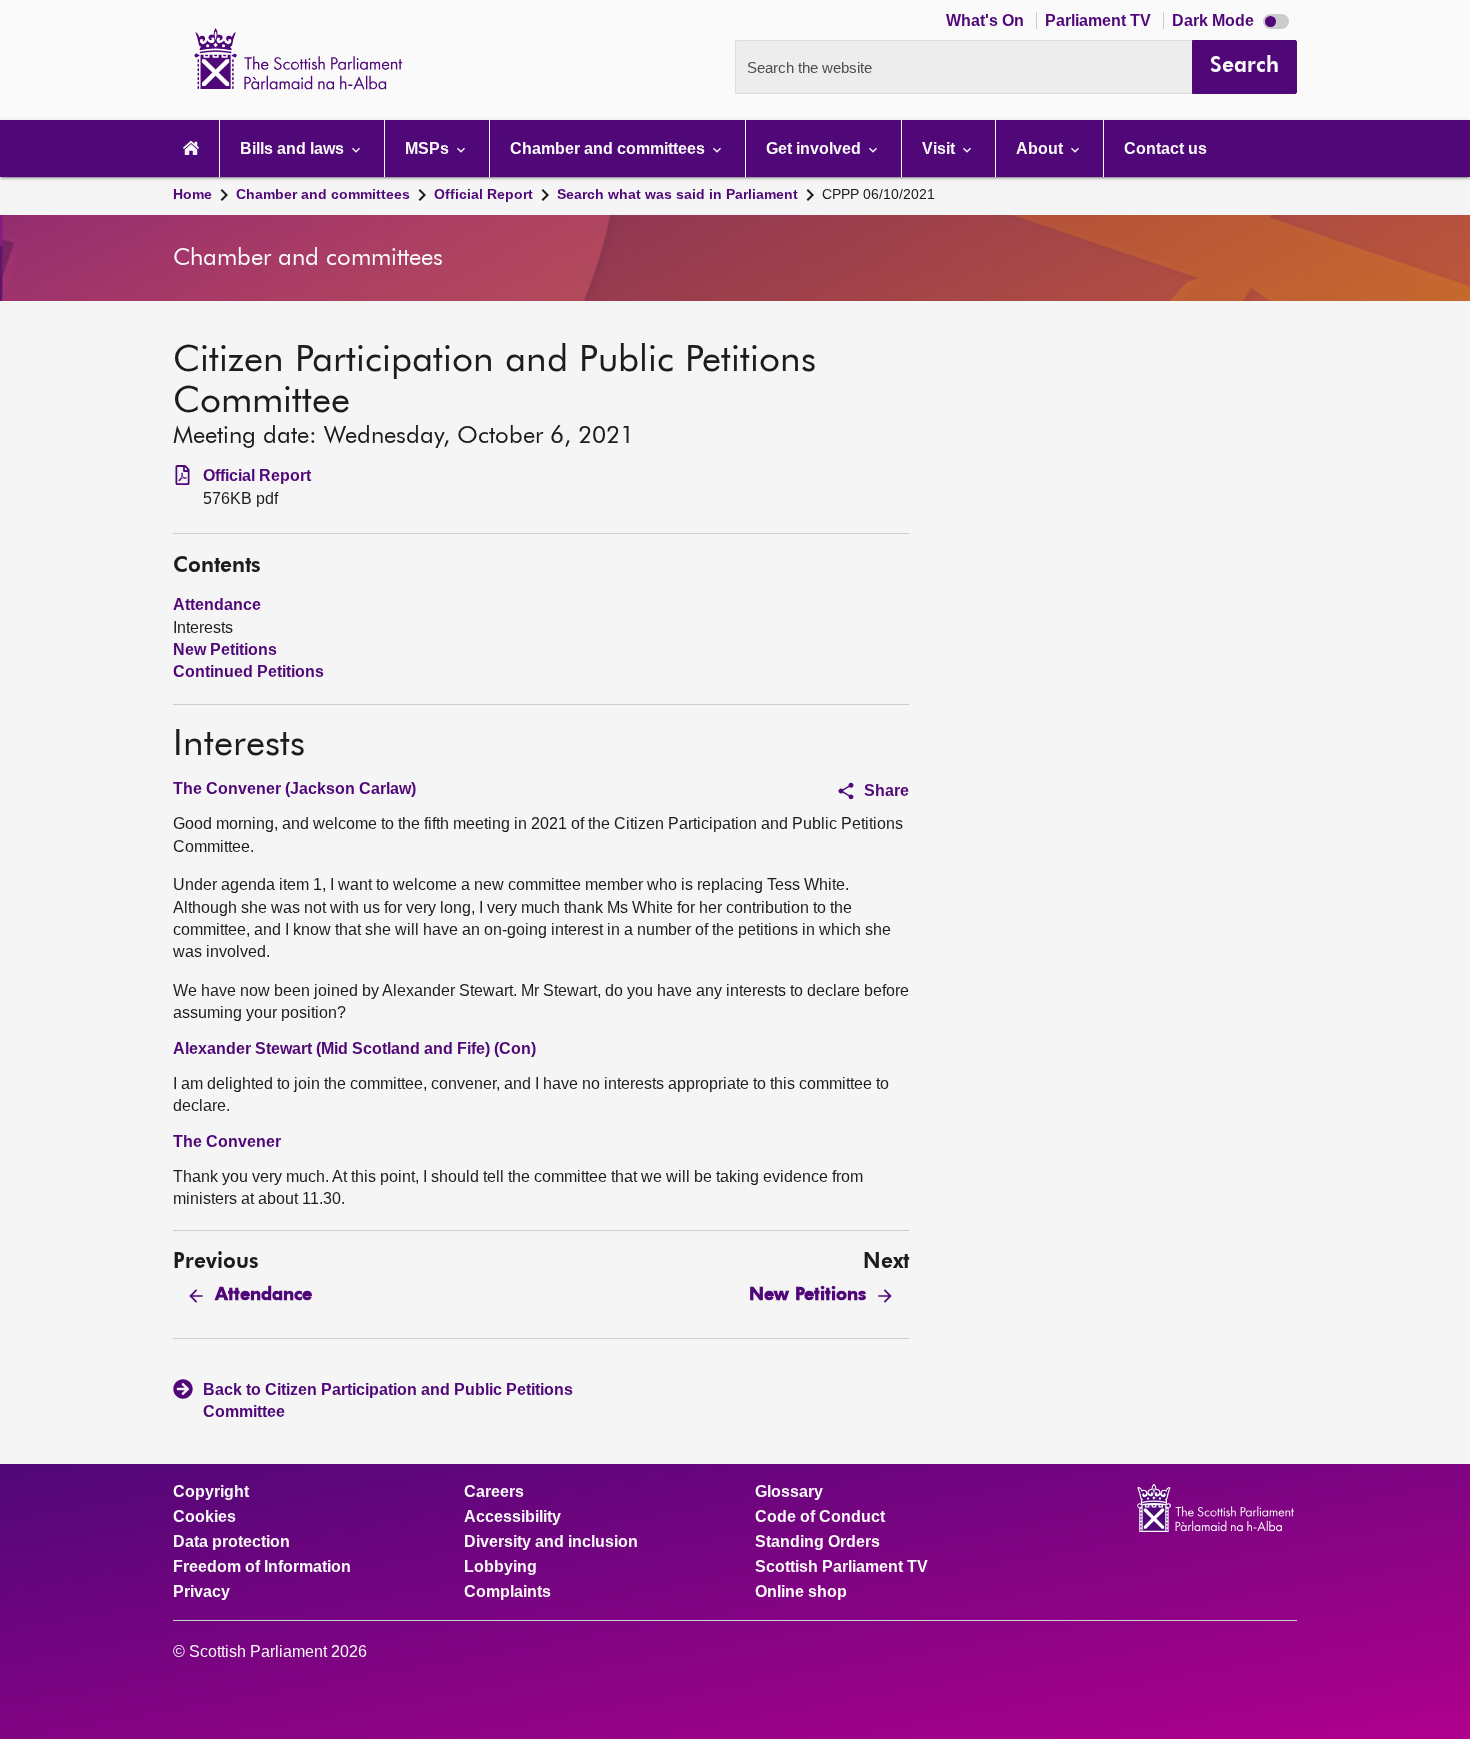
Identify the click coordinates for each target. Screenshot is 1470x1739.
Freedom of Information (262, 1567)
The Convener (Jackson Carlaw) (294, 788)
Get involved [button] (815, 148)
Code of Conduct (820, 1517)
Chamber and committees (323, 194)
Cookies (204, 1517)
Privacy (201, 1592)
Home (192, 194)
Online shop (801, 1592)
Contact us (1165, 148)
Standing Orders (817, 1542)
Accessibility (512, 1517)
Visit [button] (940, 148)
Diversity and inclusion (551, 1542)
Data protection (231, 1542)
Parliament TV (1100, 20)
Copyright (211, 1492)
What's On (987, 20)
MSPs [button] (429, 148)
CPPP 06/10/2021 (878, 194)
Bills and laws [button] (294, 148)
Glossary (789, 1492)
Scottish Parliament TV (841, 1567)
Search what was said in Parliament (677, 194)
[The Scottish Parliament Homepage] (191, 148)
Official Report (483, 194)
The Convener (227, 1141)
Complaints (507, 1592)
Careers (494, 1492)
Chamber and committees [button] (609, 148)
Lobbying (500, 1567)
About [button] (1041, 148)
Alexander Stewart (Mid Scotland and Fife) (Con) (354, 1048)
